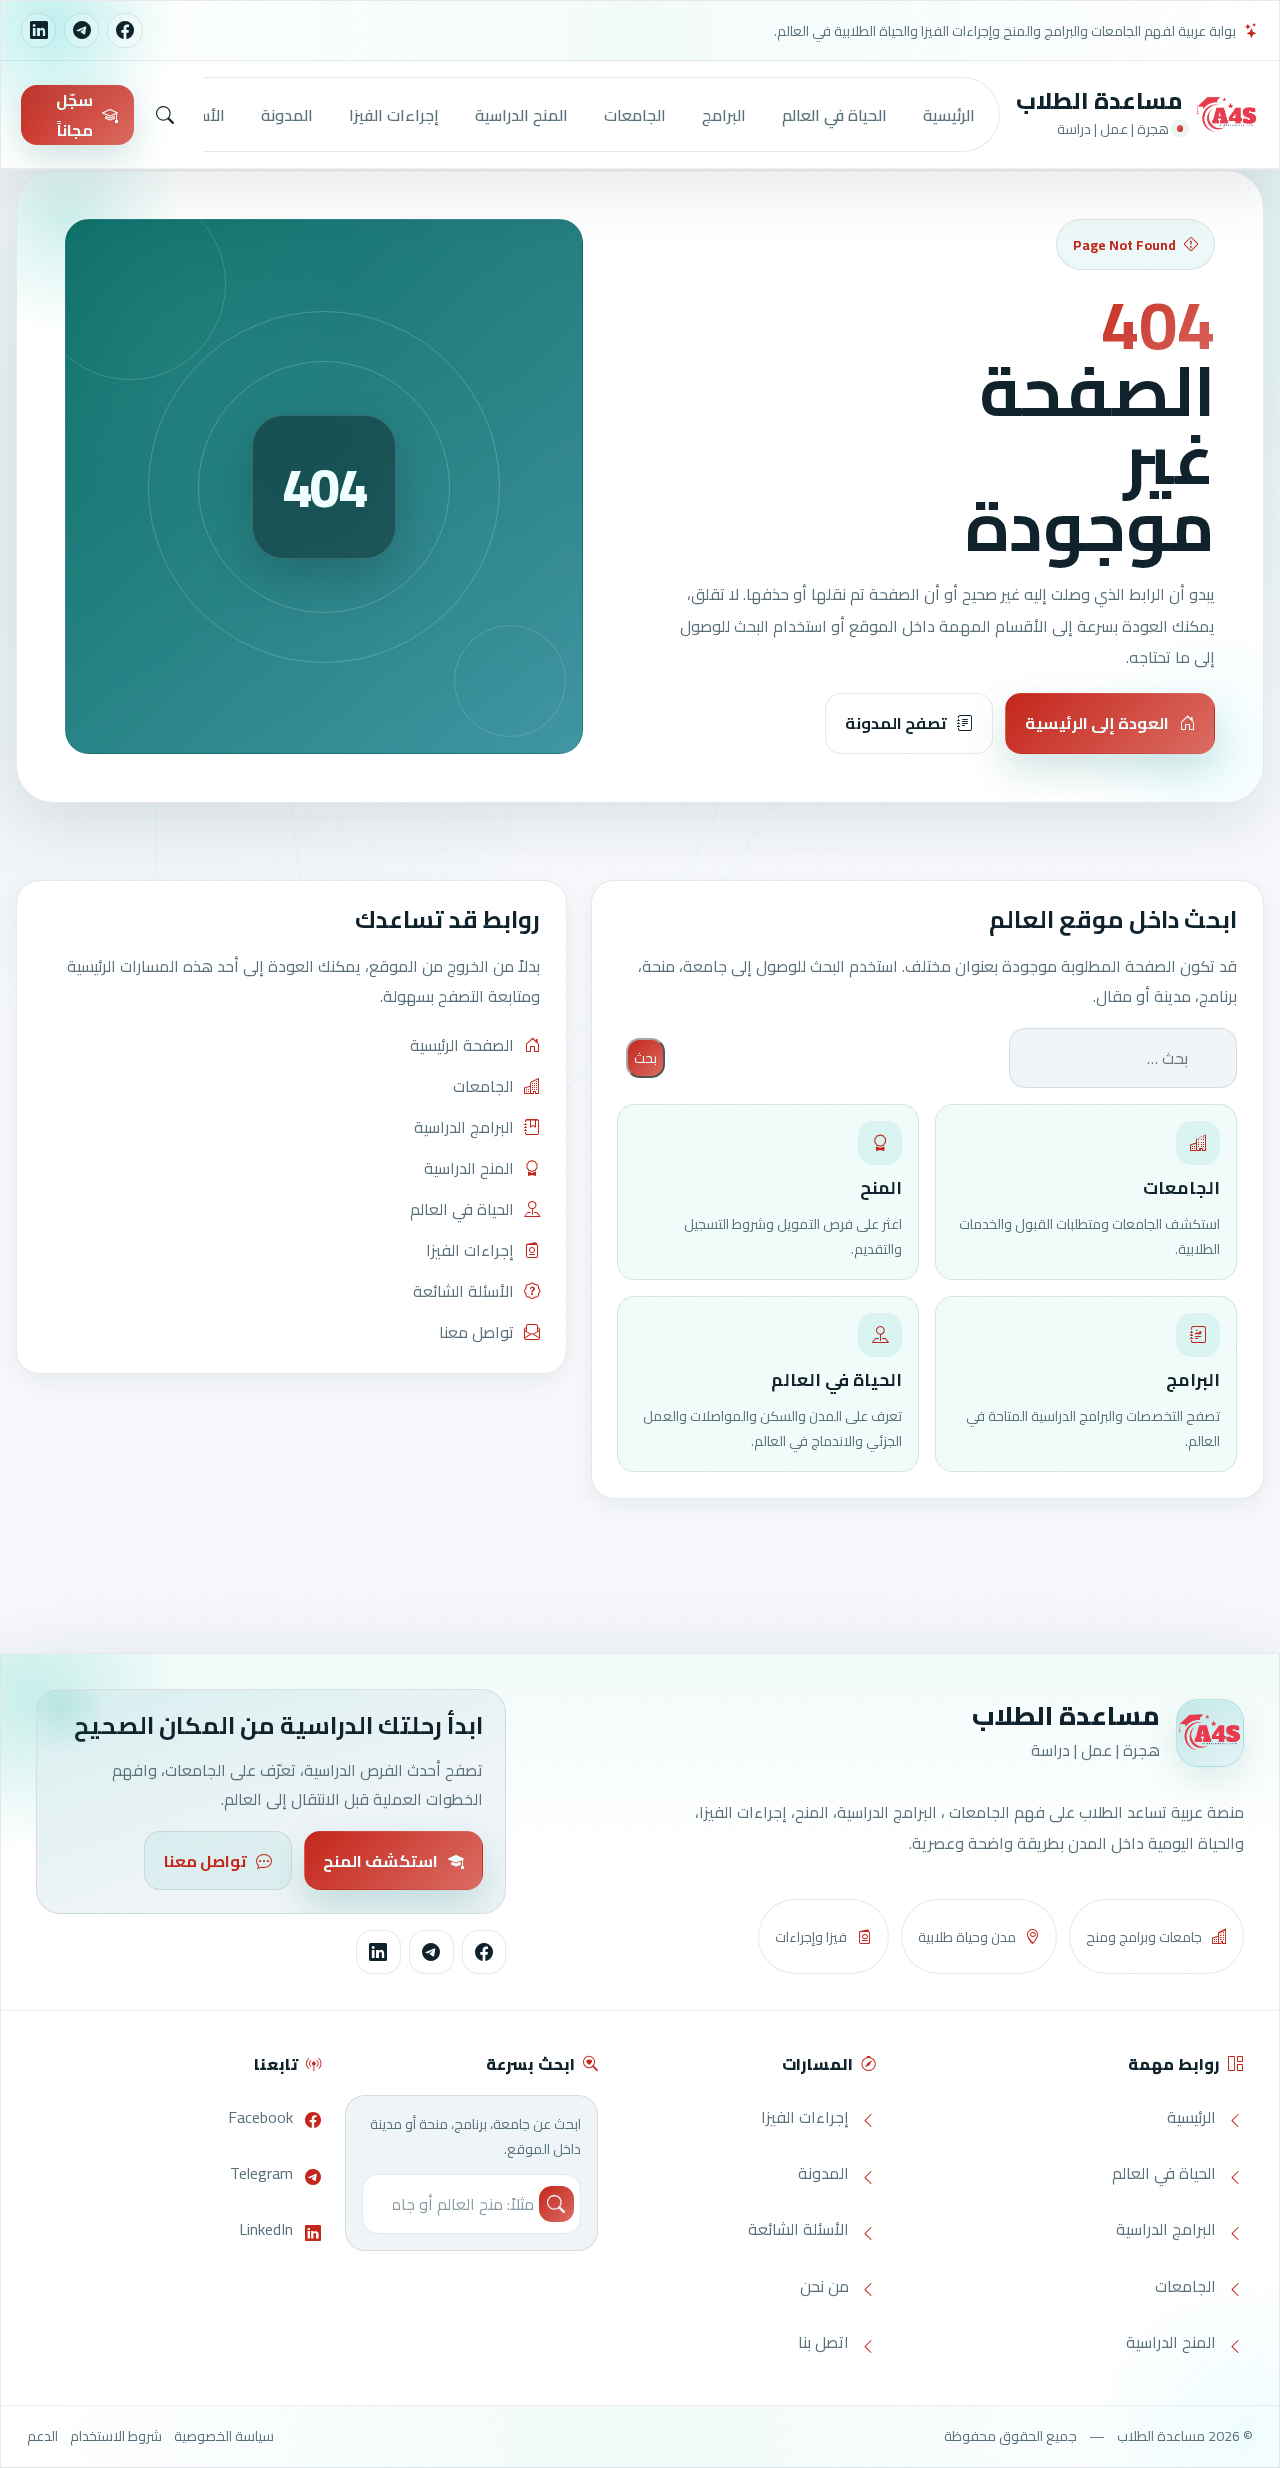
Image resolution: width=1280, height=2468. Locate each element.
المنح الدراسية (521, 115)
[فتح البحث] (165, 115)
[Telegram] (81, 30)
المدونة (287, 115)
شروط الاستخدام (116, 2436)
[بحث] (556, 2203)
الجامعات (635, 115)
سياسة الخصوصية (224, 2436)
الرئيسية (949, 115)
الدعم (42, 2436)
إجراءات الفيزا (394, 115)
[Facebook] (124, 30)
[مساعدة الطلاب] (1227, 115)
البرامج (724, 115)
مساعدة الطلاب (1099, 100)
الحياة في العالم (834, 115)
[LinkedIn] (38, 30)
